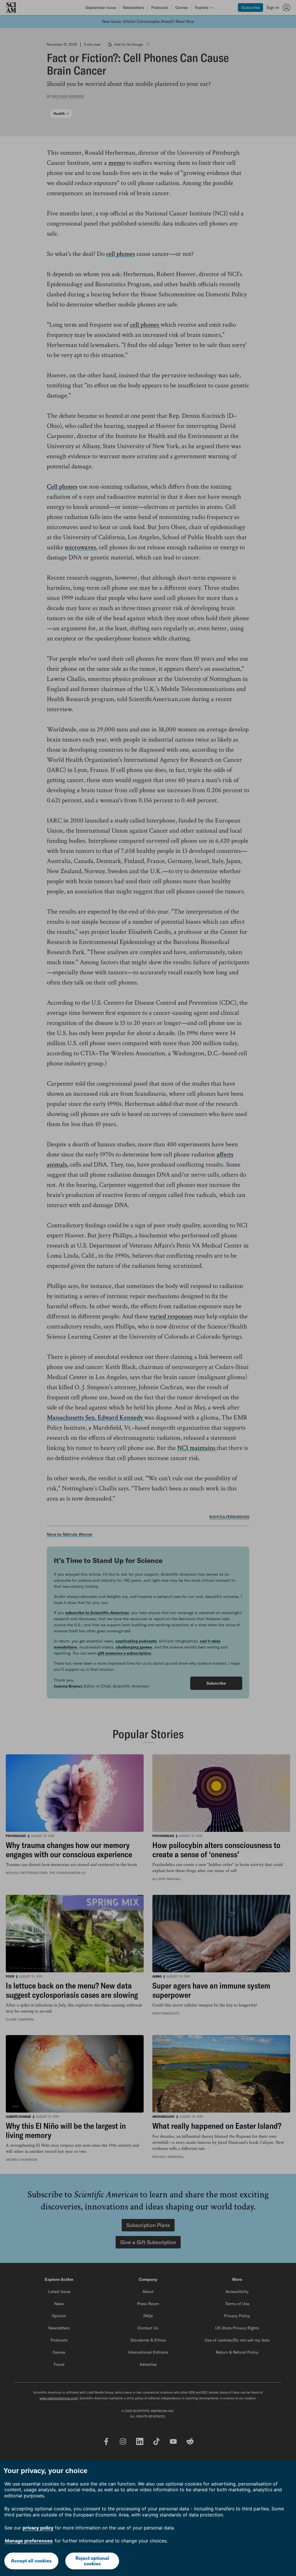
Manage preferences (29, 2541)
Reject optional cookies (92, 2561)
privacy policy (38, 2528)
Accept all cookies (31, 2561)
